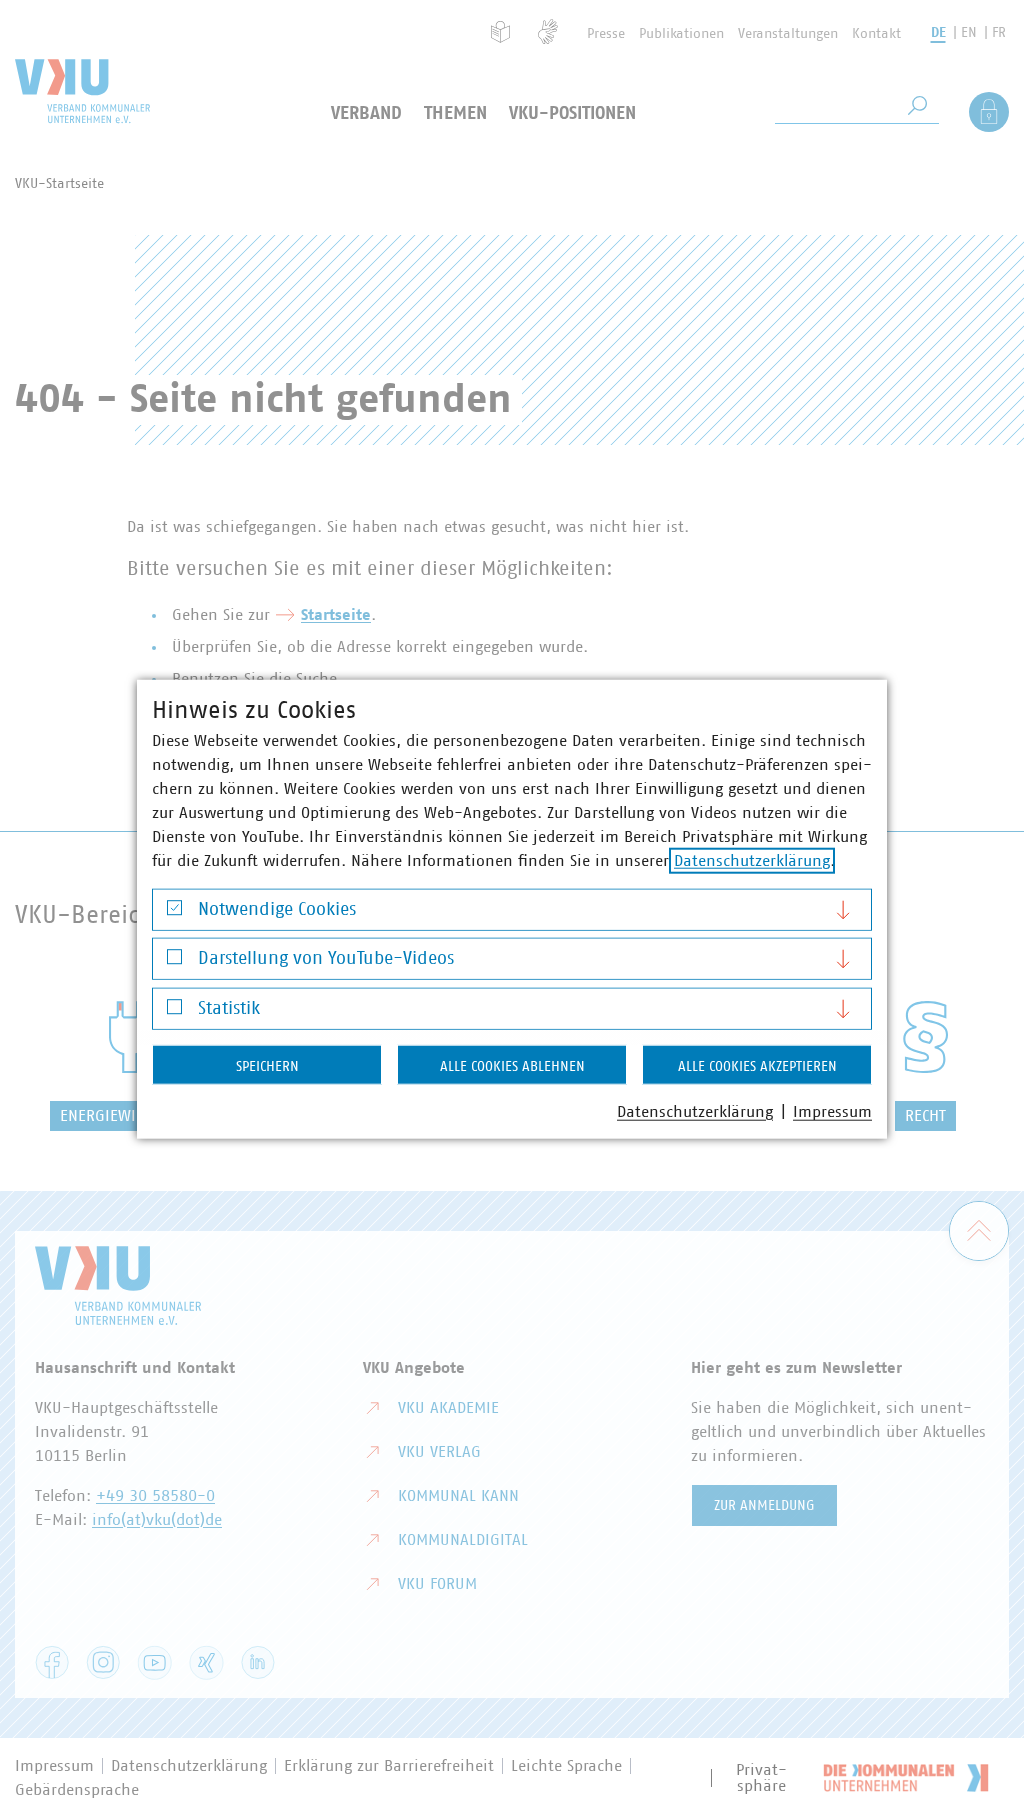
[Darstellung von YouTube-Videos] (174, 961)
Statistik (229, 1008)
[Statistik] (174, 1011)
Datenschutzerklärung (752, 860)
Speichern (267, 1066)
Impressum (832, 1111)
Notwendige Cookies (277, 909)
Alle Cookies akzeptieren (757, 1066)
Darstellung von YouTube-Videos (326, 959)
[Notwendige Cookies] (174, 912)
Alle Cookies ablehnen (512, 1066)
